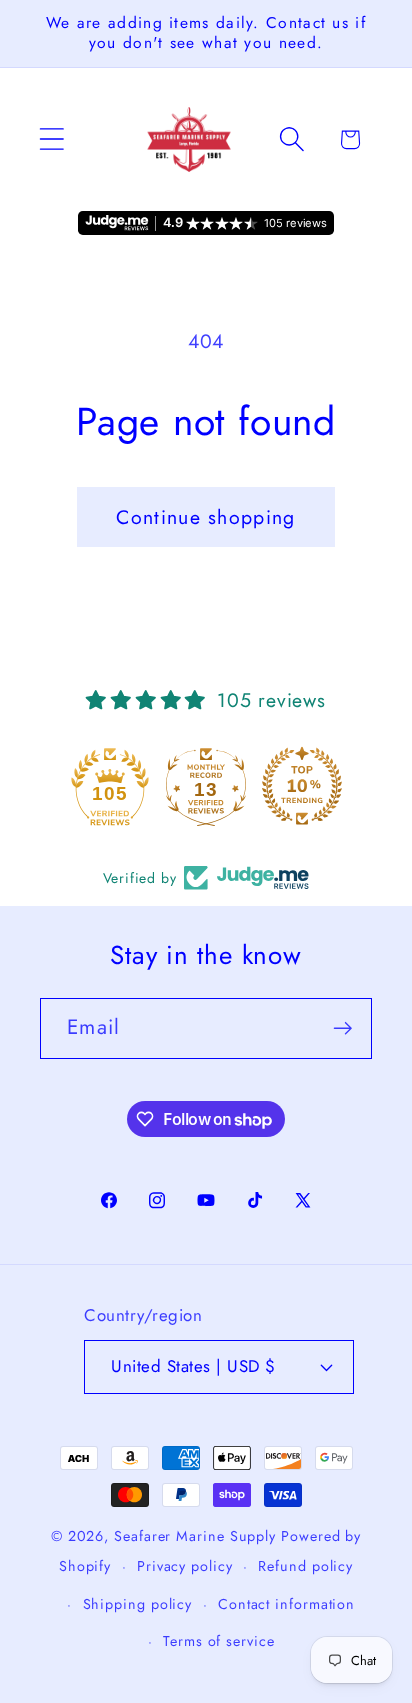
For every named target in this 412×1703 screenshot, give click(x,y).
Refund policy (305, 1566)
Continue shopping (205, 517)
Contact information (286, 1604)
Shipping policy (138, 1604)
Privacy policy (185, 1566)
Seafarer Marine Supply (195, 1536)
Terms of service (219, 1641)
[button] (51, 139)
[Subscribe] (342, 1028)
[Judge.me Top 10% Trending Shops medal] (302, 786)
